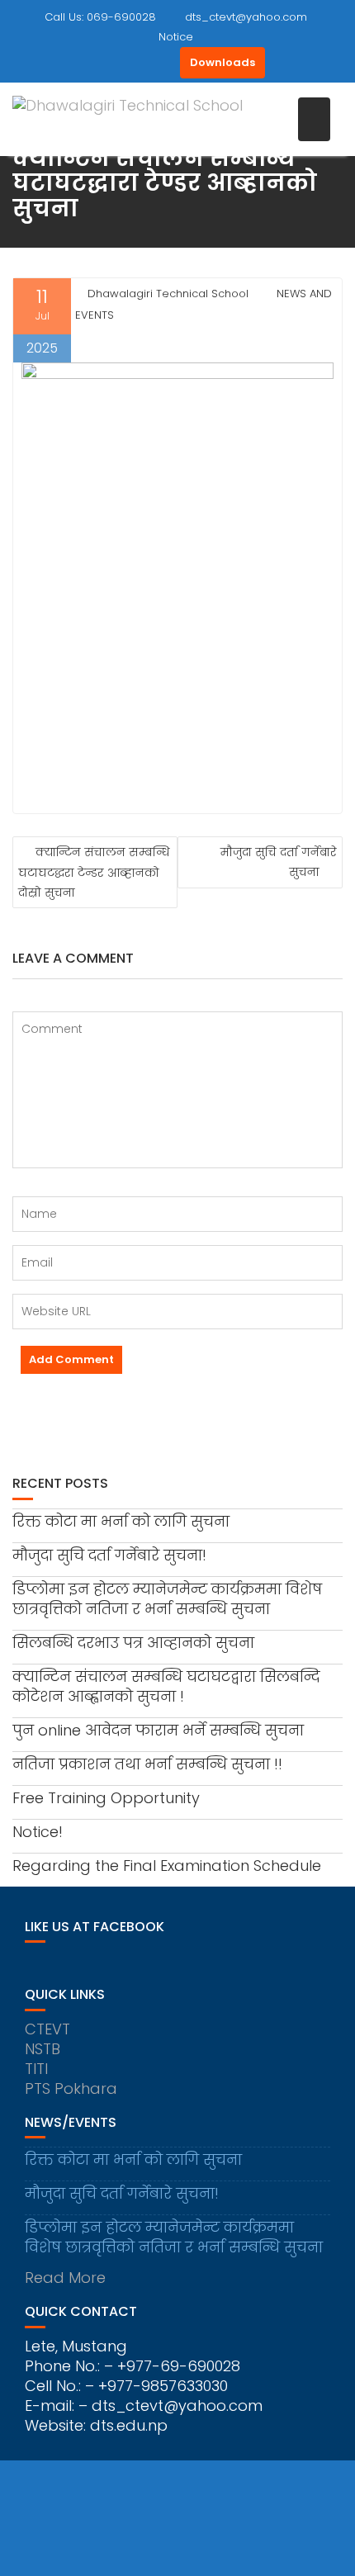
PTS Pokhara (71, 2088)
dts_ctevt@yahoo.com (246, 17)
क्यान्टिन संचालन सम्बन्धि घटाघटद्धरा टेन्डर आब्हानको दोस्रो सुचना (94, 872)
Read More (65, 2278)
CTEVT (47, 2029)
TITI (36, 2069)
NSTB (43, 2049)
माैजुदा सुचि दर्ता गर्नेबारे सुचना (279, 862)
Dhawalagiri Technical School (168, 294)
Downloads (222, 62)
